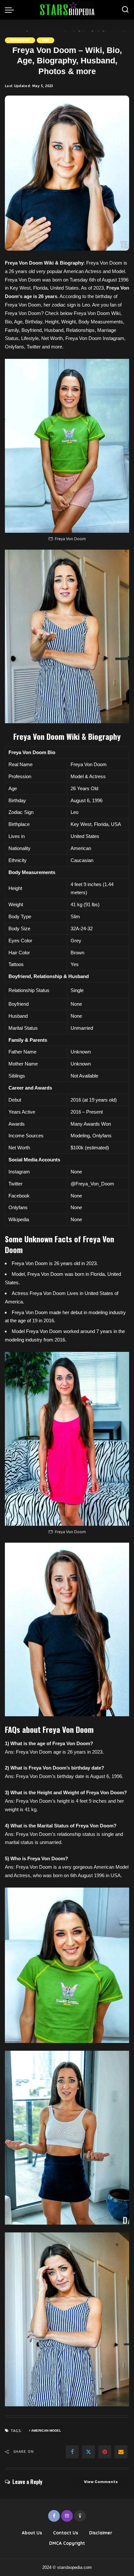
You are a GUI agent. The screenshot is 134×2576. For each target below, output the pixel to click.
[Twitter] (88, 2452)
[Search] (125, 10)
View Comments (101, 2482)
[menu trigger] (11, 10)
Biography (20, 40)
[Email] (121, 2452)
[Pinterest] (105, 2452)
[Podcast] (80, 2516)
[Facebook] (72, 2452)
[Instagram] (67, 2516)
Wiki (46, 40)
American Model (46, 2431)
